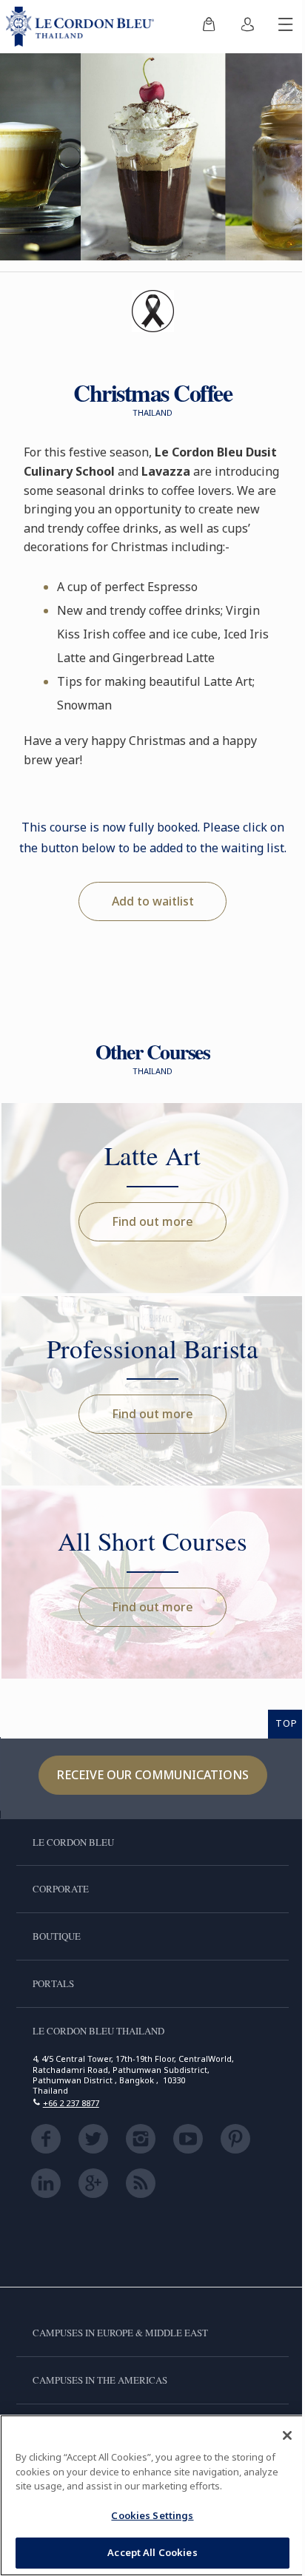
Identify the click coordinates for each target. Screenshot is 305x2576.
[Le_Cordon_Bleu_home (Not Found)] (83, 27)
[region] (152, 2495)
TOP (286, 1723)
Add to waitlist (153, 901)
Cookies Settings (152, 2515)
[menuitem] (209, 27)
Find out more (152, 1221)
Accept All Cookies (152, 2552)
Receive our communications (153, 1775)
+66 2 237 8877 (71, 2103)
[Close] (287, 2435)
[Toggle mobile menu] (286, 27)
